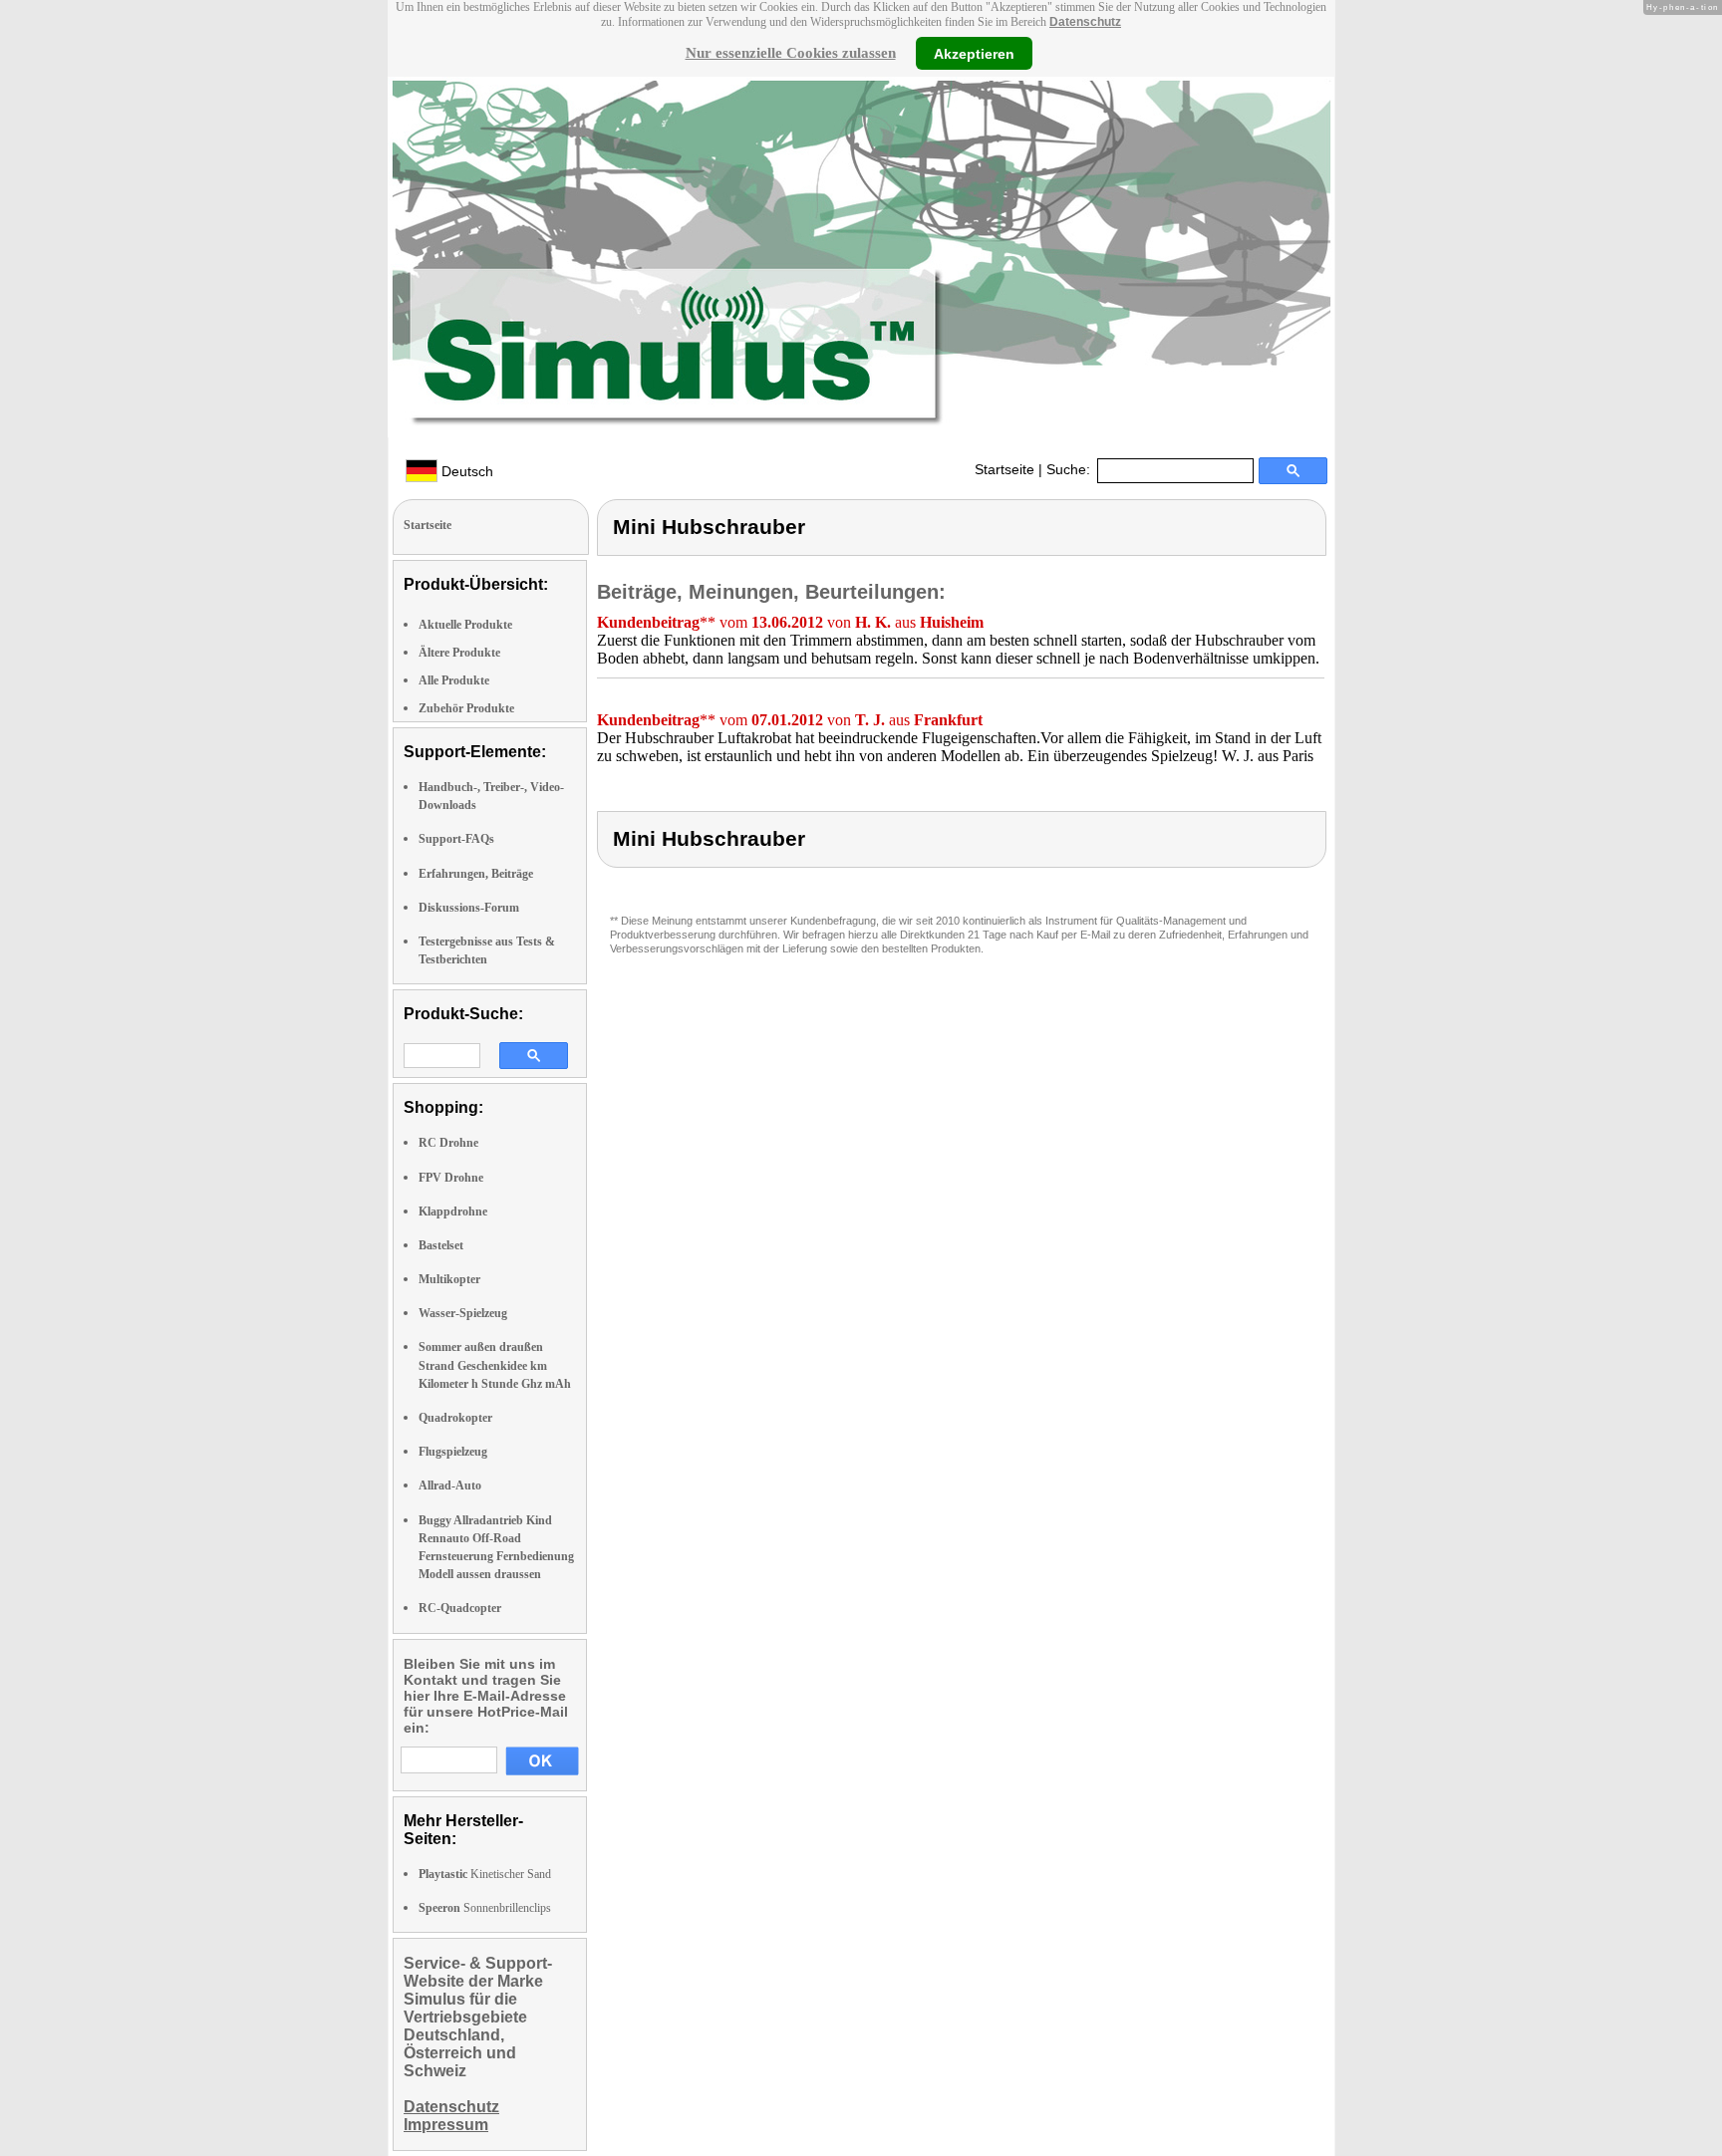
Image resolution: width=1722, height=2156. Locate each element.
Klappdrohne (453, 1212)
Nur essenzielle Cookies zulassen (791, 53)
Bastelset (441, 1245)
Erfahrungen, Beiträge (476, 874)
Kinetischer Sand (485, 1874)
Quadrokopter (455, 1418)
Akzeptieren (974, 53)
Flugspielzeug (453, 1452)
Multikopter (449, 1279)
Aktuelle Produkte (465, 625)
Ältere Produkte (459, 653)
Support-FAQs (456, 839)
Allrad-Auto (450, 1485)
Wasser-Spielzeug (463, 1313)
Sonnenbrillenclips (485, 1908)
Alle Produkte (454, 680)
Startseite (1004, 469)
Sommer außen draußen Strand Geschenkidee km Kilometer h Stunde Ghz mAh (495, 1365)
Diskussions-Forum (469, 908)
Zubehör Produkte (466, 708)
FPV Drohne (451, 1178)
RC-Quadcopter (460, 1608)
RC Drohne (448, 1143)
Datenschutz (1085, 22)
